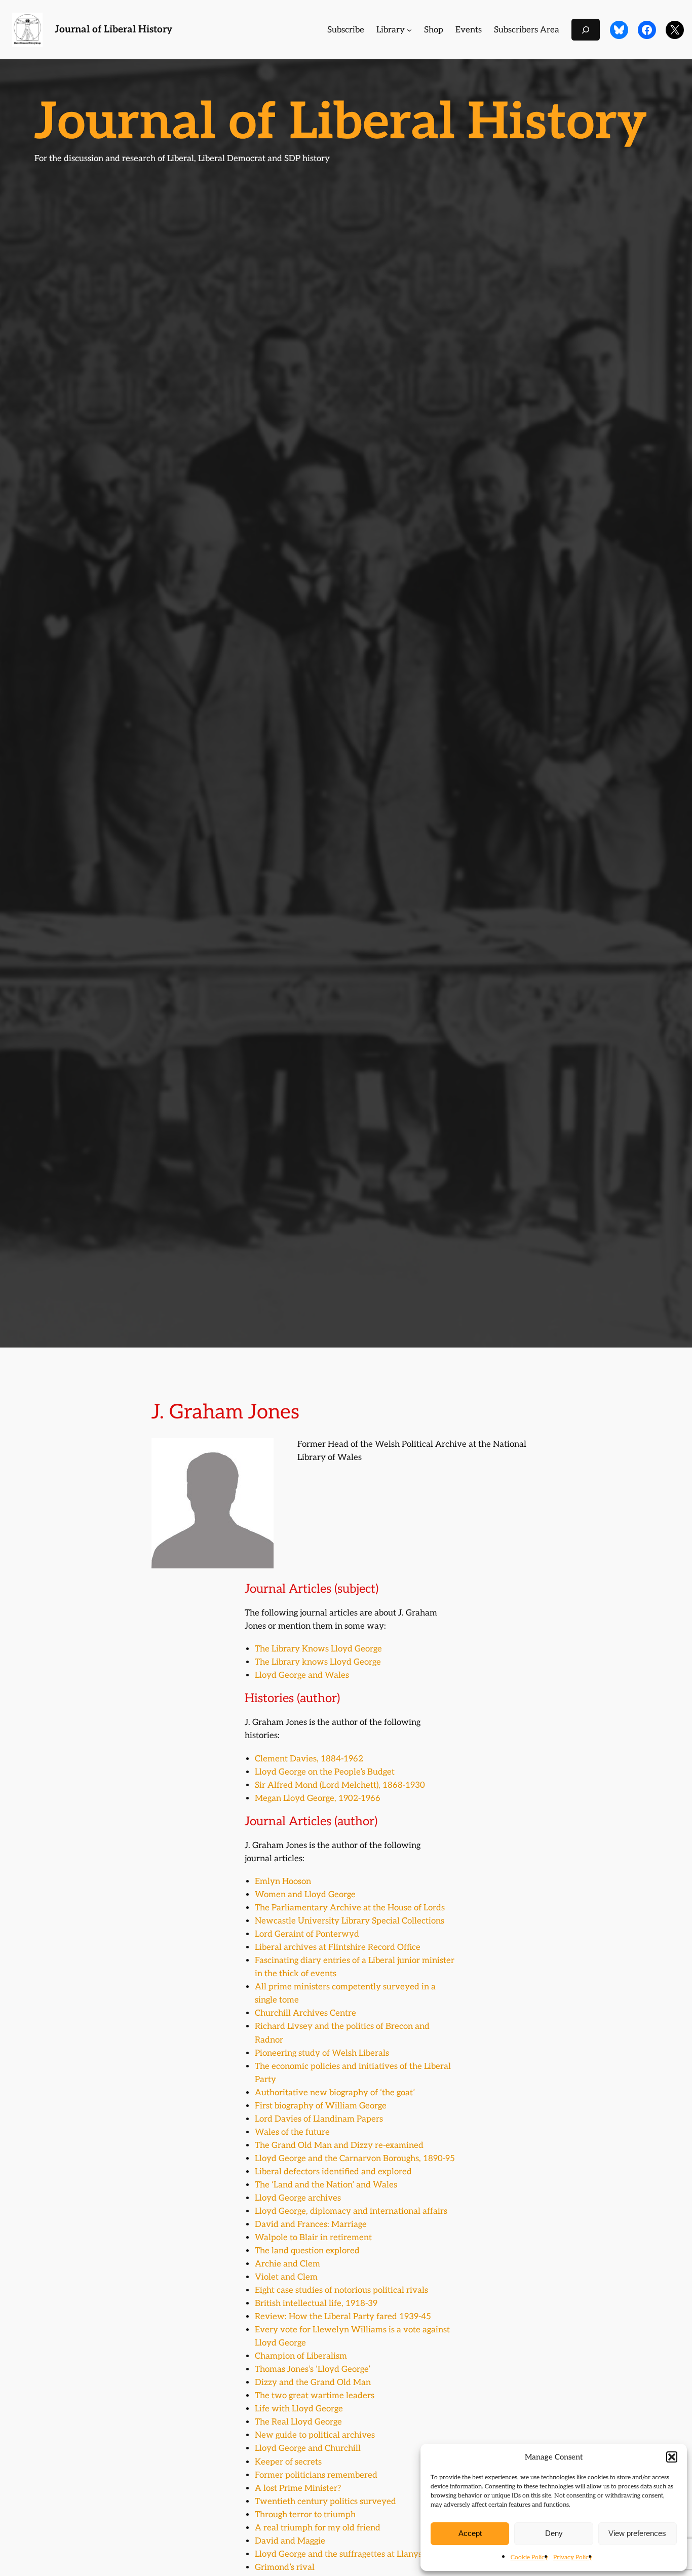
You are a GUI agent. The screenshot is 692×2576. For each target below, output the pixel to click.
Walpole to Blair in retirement (313, 2238)
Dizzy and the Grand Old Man (313, 2382)
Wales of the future (292, 2132)
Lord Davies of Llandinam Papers (319, 2119)
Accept (470, 2533)
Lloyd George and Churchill (308, 2448)
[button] (672, 2457)
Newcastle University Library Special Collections (350, 1921)
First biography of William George (321, 2106)
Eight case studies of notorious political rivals (341, 2290)
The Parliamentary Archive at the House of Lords (350, 1908)
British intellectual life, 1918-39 (316, 2303)
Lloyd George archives (298, 2198)
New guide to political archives (315, 2435)
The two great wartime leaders (315, 2396)
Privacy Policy (573, 2558)
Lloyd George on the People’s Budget (325, 1772)
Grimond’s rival (285, 2567)
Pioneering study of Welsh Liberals (322, 2053)
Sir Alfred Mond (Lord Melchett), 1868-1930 (340, 1785)
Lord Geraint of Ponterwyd (307, 1934)
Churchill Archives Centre (305, 2013)
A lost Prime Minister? (298, 2488)
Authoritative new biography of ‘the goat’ (335, 2093)
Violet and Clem (286, 2277)
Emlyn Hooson (283, 1881)
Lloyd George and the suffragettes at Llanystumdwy (355, 2554)
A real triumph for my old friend (318, 2528)
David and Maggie (290, 2541)
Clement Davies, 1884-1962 (309, 1759)
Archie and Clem (287, 2264)
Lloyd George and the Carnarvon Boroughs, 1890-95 (355, 2159)
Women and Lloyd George (305, 1895)
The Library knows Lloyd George (318, 1662)
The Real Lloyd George (298, 2422)
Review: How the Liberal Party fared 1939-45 (343, 2317)
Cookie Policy (529, 2558)
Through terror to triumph (305, 2515)
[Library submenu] (409, 30)
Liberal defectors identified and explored (333, 2172)
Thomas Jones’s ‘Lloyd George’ (313, 2369)
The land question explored (307, 2251)
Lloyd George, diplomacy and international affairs (351, 2211)
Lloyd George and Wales (302, 1675)
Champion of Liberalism (301, 2356)
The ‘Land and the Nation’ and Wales (326, 2185)
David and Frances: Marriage (311, 2224)
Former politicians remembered (316, 2475)
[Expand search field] (586, 30)
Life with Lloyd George (299, 2409)
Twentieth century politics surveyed (325, 2502)
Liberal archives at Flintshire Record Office (338, 1947)
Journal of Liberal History (113, 30)
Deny (554, 2533)
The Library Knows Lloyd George (318, 1649)
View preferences (637, 2533)
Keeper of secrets (288, 2462)
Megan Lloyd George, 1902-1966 (318, 1798)
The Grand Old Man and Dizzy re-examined (339, 2145)
